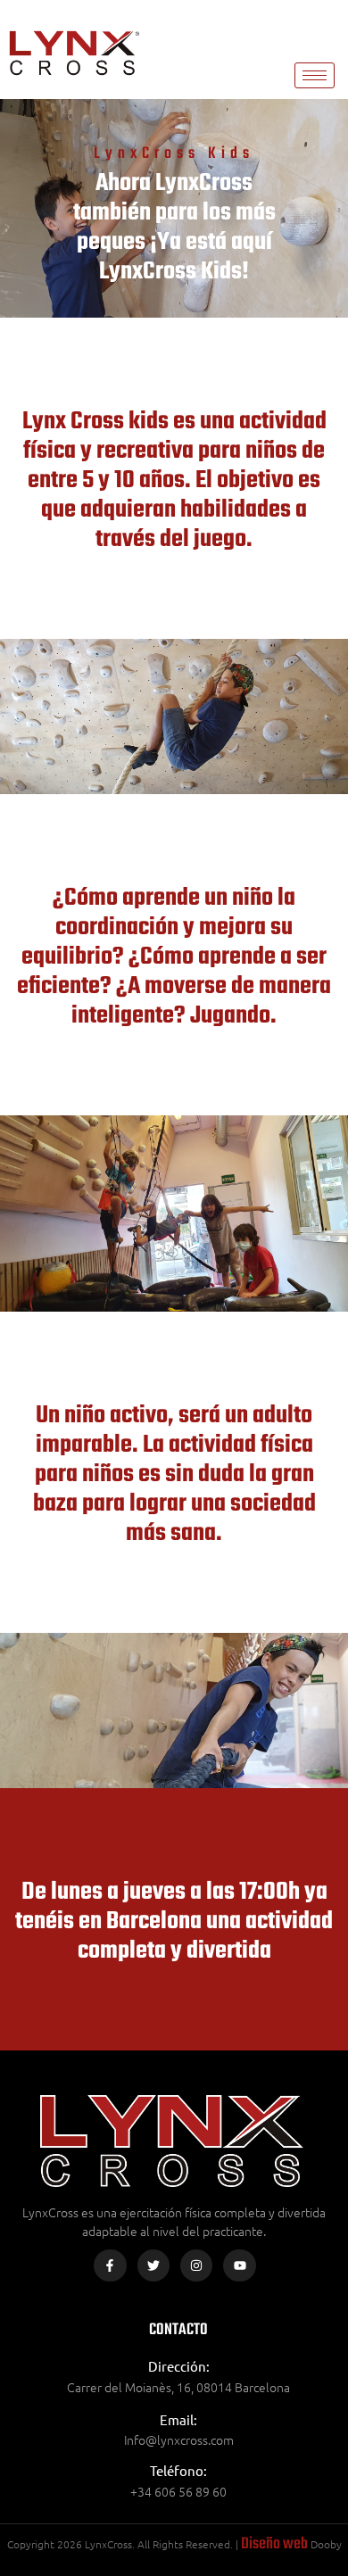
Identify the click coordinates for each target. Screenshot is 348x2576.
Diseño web (274, 2544)
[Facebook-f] (110, 2265)
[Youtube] (239, 2265)
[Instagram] (196, 2265)
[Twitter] (153, 2265)
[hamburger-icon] (315, 75)
